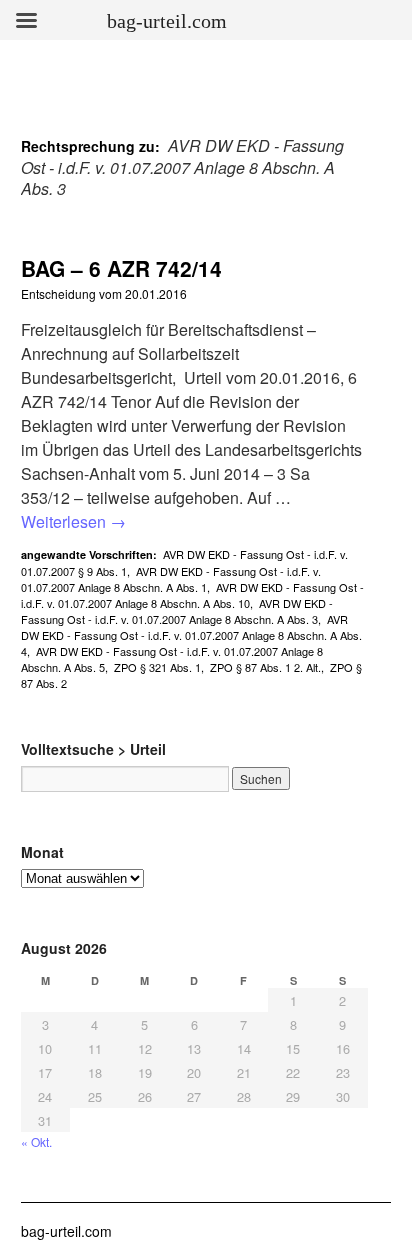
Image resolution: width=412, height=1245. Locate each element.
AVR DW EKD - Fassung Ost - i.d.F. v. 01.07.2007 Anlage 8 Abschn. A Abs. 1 (171, 579)
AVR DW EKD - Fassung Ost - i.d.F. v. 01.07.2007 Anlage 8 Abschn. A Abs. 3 (177, 611)
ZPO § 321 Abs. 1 (157, 667)
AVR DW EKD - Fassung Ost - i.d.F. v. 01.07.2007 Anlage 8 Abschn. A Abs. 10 (192, 595)
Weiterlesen (73, 521)
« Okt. (36, 1141)
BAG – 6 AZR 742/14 (121, 268)
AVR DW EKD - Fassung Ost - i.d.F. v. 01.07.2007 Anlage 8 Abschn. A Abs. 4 (191, 635)
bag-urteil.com (66, 1231)
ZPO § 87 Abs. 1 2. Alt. (265, 667)
